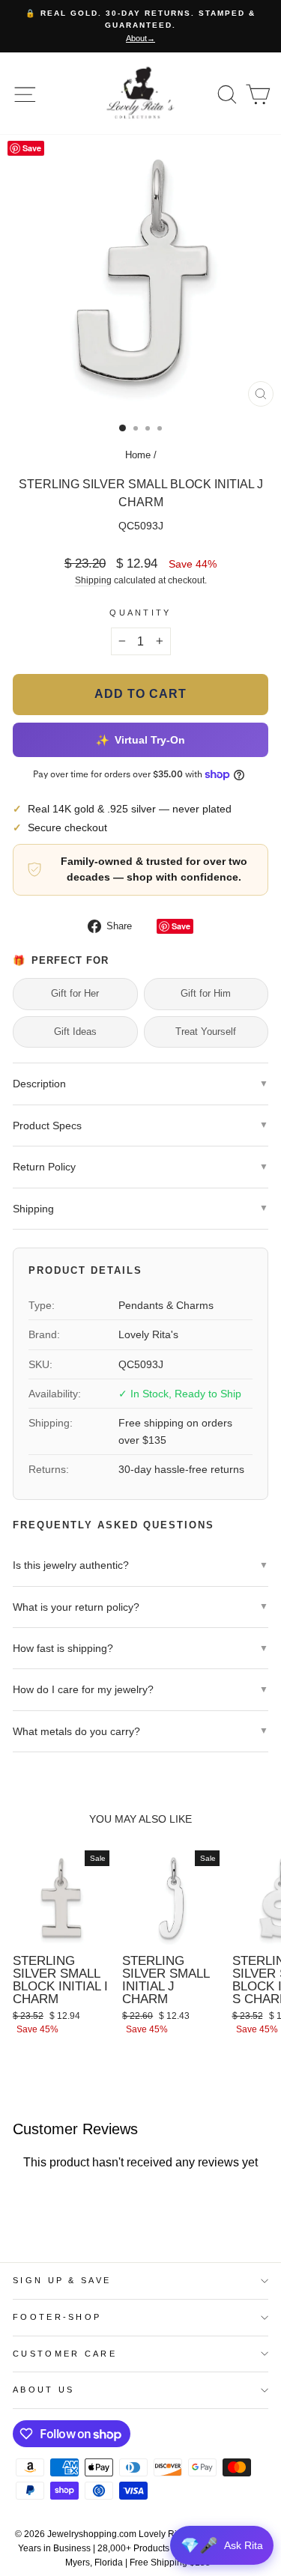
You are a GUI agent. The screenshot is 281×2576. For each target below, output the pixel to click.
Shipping (93, 580)
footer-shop (57, 2317)
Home (138, 455)
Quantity (140, 613)
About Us (44, 2390)
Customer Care (65, 2354)
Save (181, 926)
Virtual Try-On (140, 740)
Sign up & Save (62, 2280)
